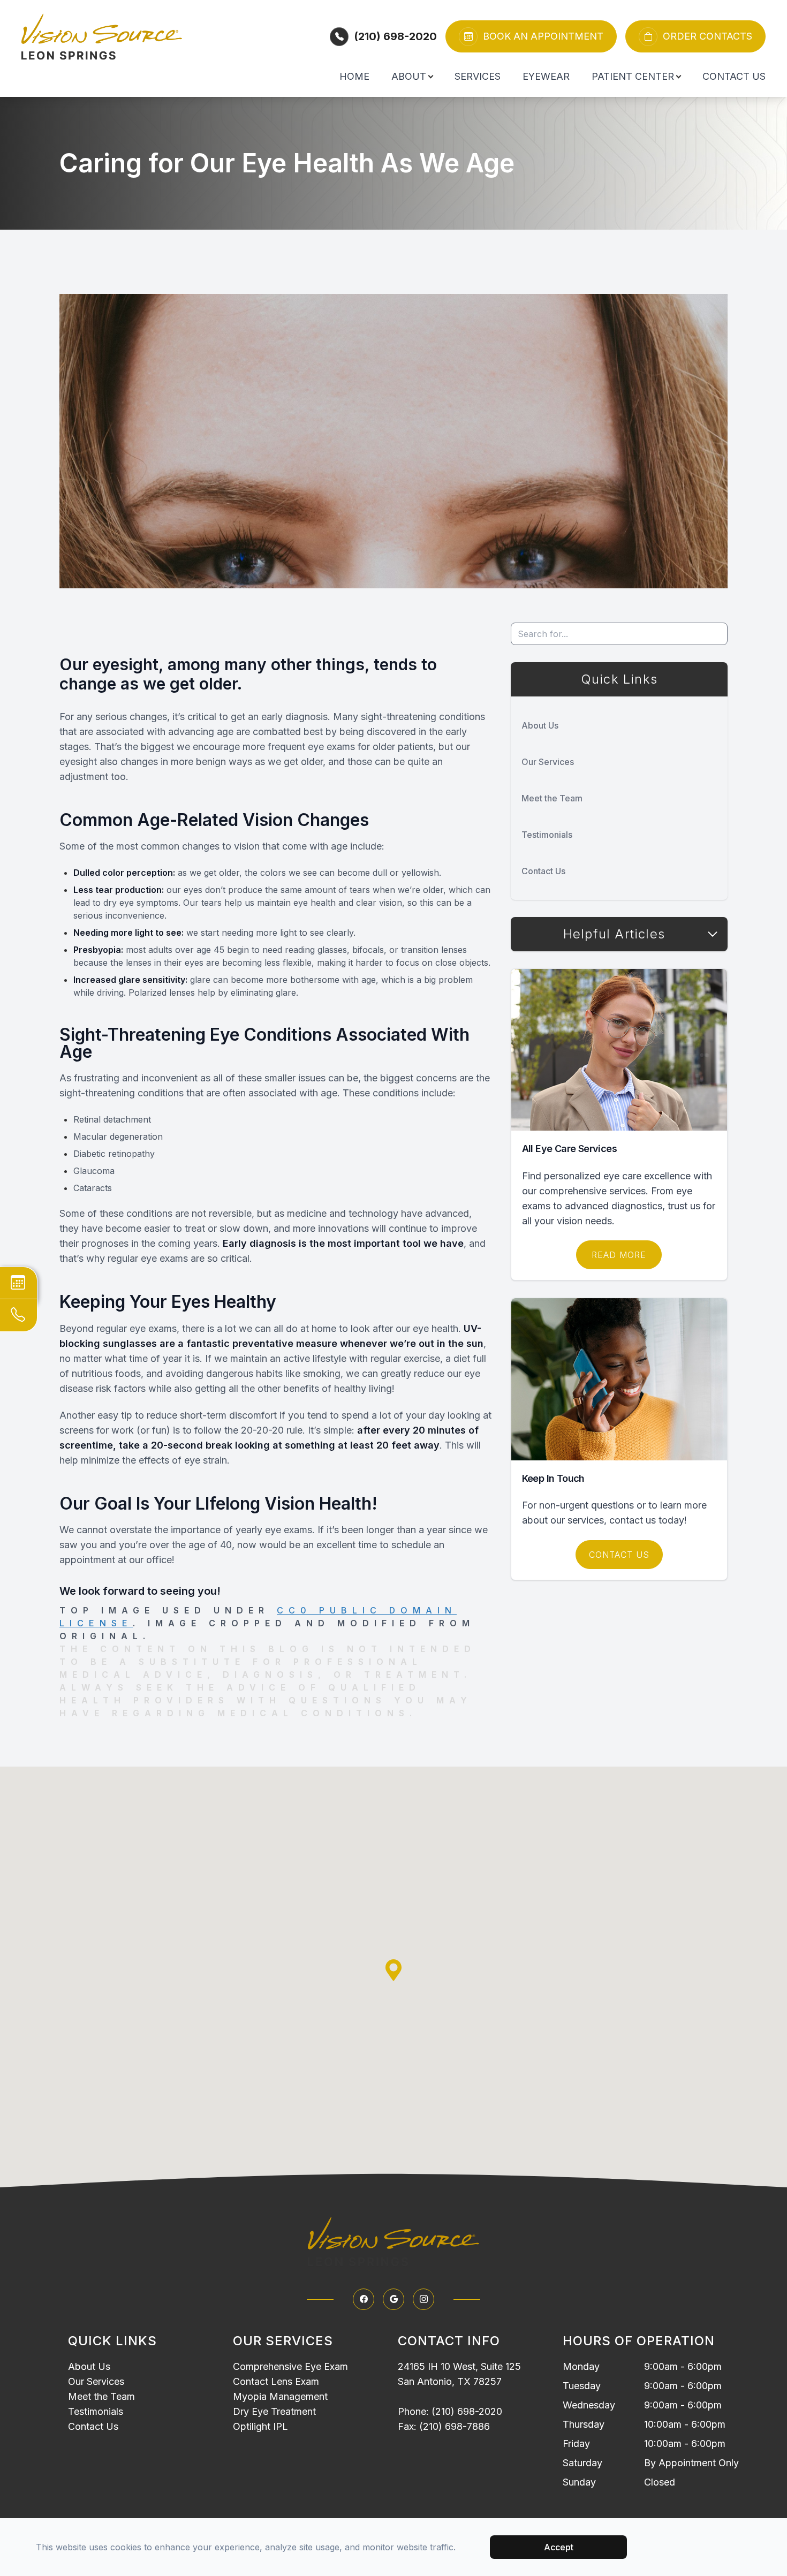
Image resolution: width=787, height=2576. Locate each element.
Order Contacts (707, 36)
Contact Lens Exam (276, 2381)
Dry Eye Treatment (274, 2411)
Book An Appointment (543, 36)
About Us (540, 725)
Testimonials (547, 835)
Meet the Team (552, 798)
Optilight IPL (260, 2426)
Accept (559, 2547)
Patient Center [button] (633, 76)
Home (354, 76)
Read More (619, 1255)
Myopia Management (280, 2396)
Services (478, 76)
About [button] (409, 76)
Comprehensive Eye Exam (290, 2366)
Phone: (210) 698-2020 (450, 2411)
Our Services (548, 762)
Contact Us (734, 76)
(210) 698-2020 (395, 36)
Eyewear (546, 76)
